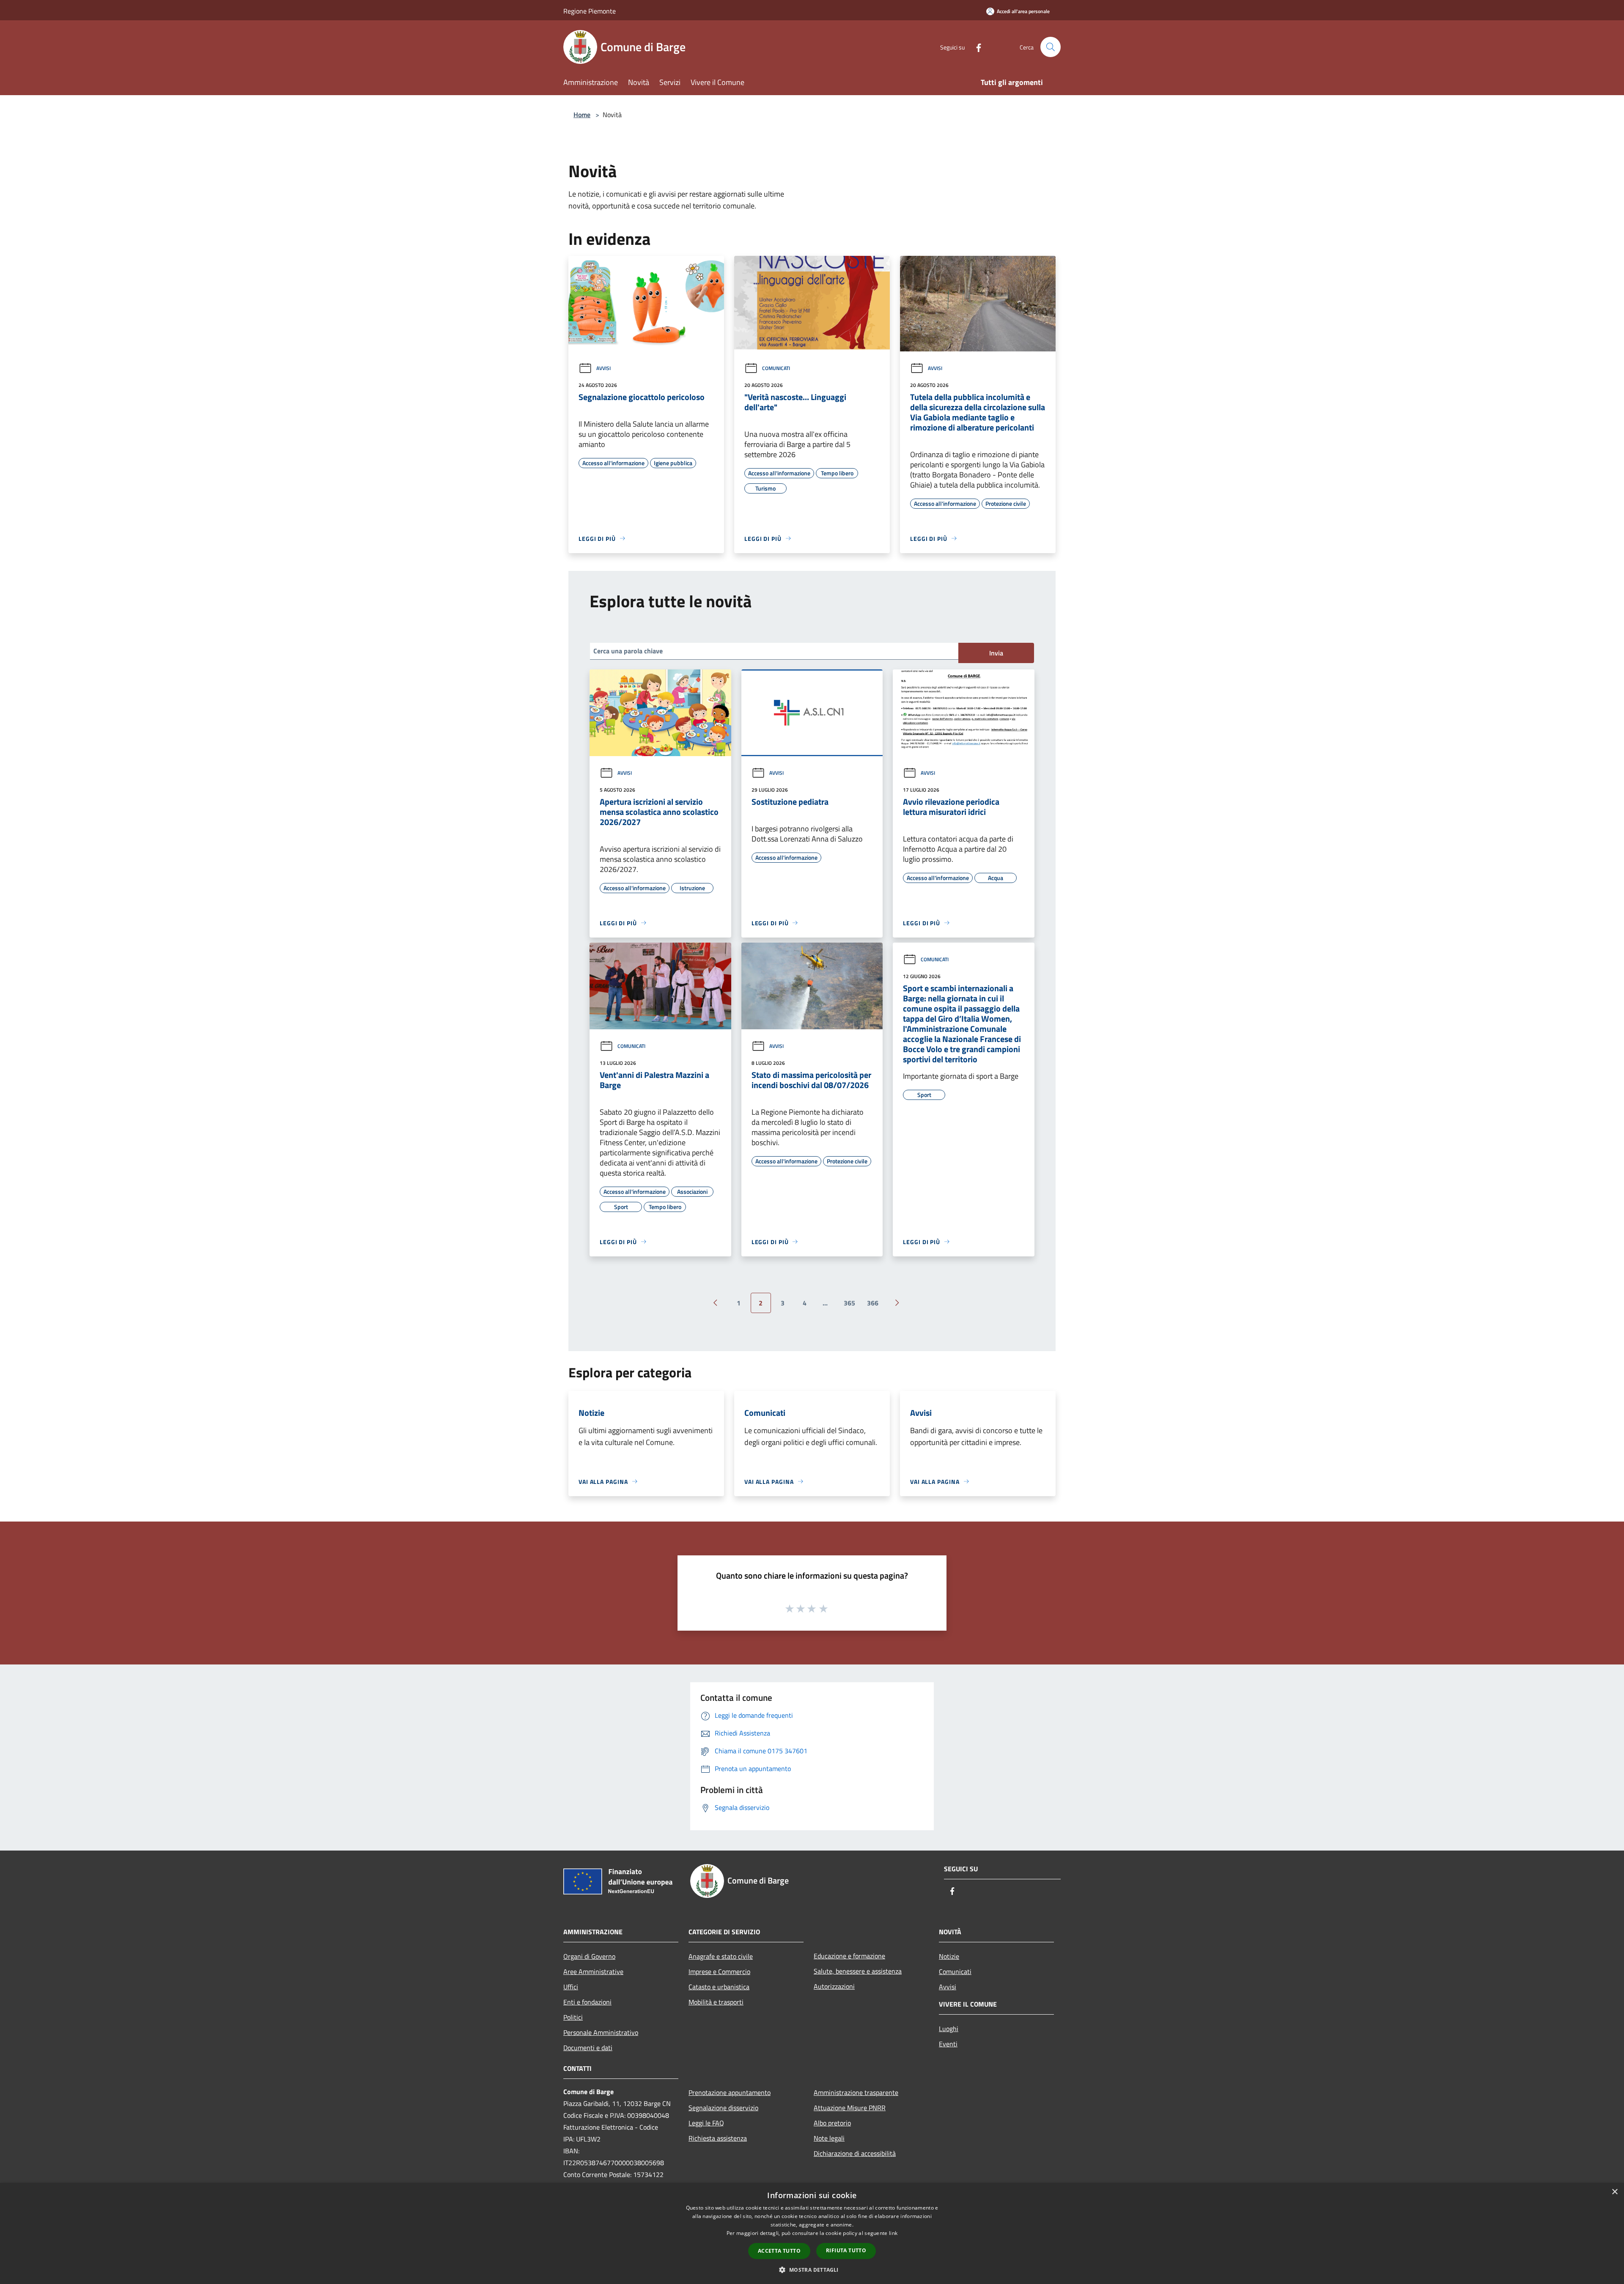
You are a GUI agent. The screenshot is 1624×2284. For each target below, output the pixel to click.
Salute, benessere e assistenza (858, 1971)
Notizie (949, 1956)
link (893, 2233)
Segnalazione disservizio (723, 2108)
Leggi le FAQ (706, 2123)
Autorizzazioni (834, 1986)
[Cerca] (1051, 47)
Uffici (571, 1987)
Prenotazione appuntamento (730, 2092)
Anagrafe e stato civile (721, 1956)
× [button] (1614, 2192)
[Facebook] (975, 47)
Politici (573, 2017)
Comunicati (776, 368)
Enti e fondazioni (587, 2002)
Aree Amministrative (593, 1971)
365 (849, 1303)
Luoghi (949, 2029)
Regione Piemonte (590, 11)
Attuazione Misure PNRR (850, 2108)
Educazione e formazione (849, 1956)
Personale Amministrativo (601, 2032)
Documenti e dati (588, 2048)
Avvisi (604, 368)
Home (582, 115)
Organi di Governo (589, 1956)
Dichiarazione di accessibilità (855, 2153)
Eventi (948, 2044)
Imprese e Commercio (719, 1971)
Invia (996, 653)
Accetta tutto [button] (779, 2251)
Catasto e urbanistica (719, 1987)
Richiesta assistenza (718, 2138)
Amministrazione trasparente (856, 2092)
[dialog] (812, 2233)
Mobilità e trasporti (716, 2002)
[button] (812, 2270)
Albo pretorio (832, 2123)
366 (873, 1303)
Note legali (829, 2138)
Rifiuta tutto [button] (846, 2250)
